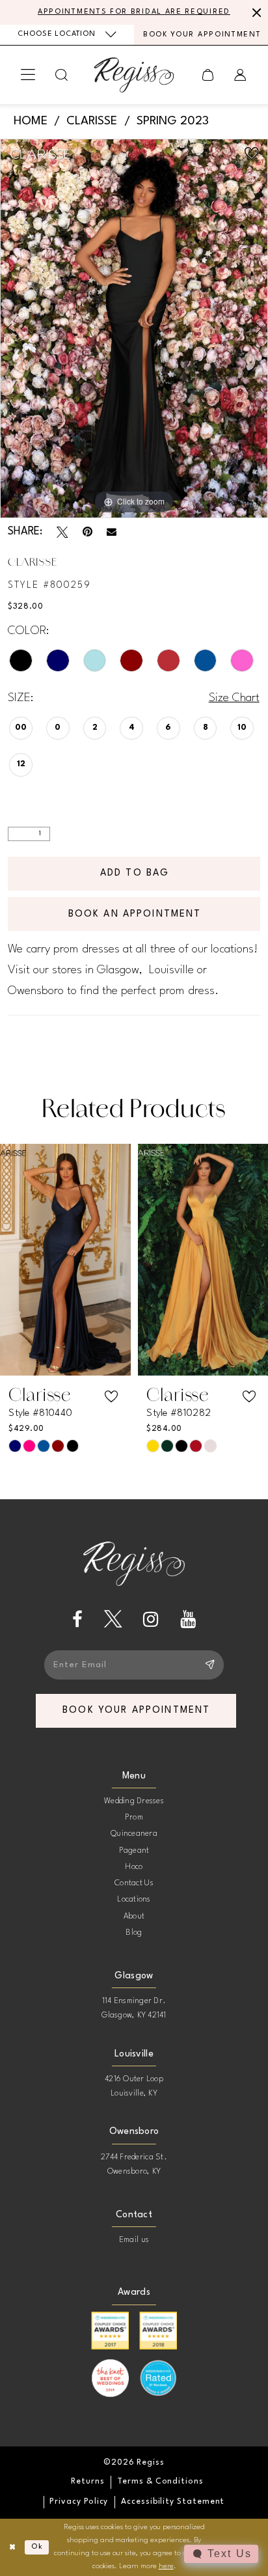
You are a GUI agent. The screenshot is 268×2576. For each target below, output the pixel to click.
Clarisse (92, 121)
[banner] (134, 75)
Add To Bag (135, 873)
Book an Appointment (135, 914)
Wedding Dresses (134, 1801)
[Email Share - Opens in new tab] (112, 532)
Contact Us (134, 1883)
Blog (134, 1933)
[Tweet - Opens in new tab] (62, 533)
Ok (37, 2547)
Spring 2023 (173, 121)
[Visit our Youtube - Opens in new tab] (188, 1619)
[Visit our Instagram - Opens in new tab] (151, 1619)
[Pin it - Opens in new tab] (87, 533)
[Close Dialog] (12, 2547)
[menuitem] (67, 35)
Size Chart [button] (234, 698)
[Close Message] (255, 12)
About (134, 1917)
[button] (28, 75)
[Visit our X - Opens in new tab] (113, 1619)
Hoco (134, 1867)
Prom (134, 1818)
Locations (134, 1900)
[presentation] (65, 1260)
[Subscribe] (209, 1665)
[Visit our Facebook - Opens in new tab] (77, 1619)
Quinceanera (134, 1834)
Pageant (134, 1851)
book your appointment (136, 1710)
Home (31, 121)
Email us (134, 2240)
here (166, 2566)
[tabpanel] (134, 328)
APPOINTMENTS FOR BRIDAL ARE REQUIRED (134, 12)
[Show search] (62, 75)
